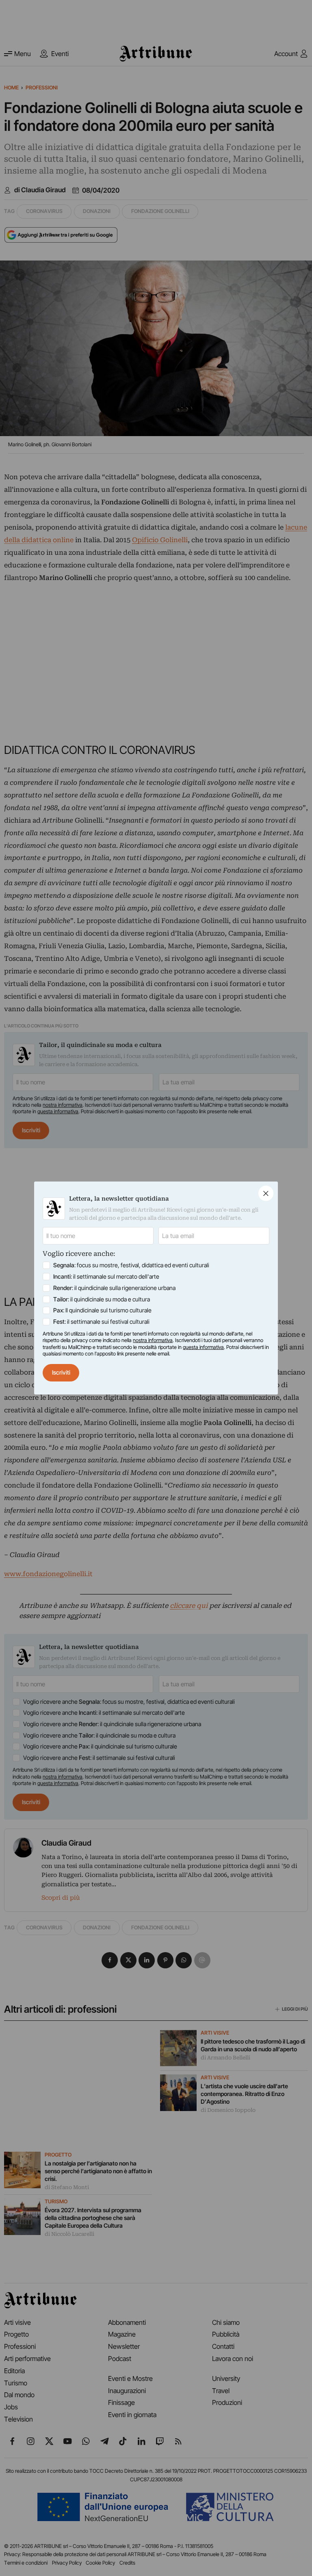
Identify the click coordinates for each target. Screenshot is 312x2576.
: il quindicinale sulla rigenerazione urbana (114, 1288)
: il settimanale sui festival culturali (101, 1322)
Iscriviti (61, 1372)
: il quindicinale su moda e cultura (102, 1299)
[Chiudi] (266, 1193)
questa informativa (203, 1347)
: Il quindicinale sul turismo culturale (102, 1310)
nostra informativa (153, 1340)
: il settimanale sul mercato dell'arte (106, 1276)
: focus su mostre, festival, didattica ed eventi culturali (131, 1265)
